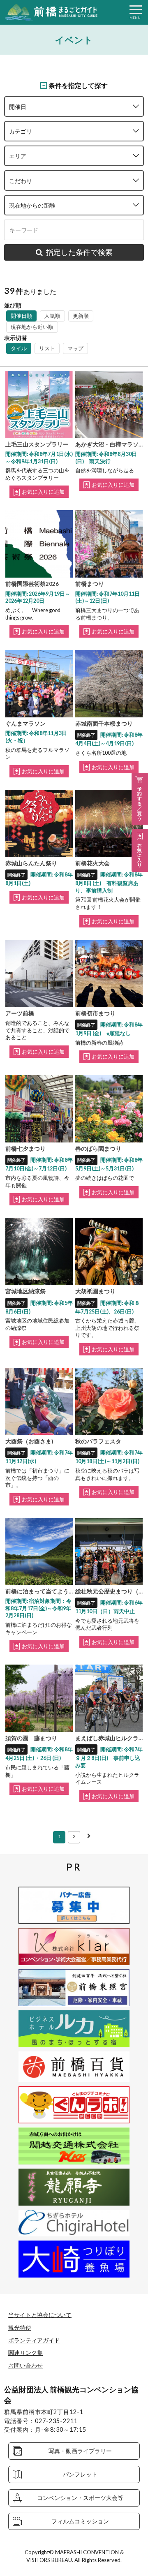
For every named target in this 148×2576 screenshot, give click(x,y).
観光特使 (20, 2327)
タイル (19, 348)
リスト (47, 348)
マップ (75, 348)
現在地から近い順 (32, 327)
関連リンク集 (25, 2353)
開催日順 (21, 316)
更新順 (81, 316)
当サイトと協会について (40, 2315)
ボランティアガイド (34, 2340)
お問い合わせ (25, 2365)
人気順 (52, 316)
